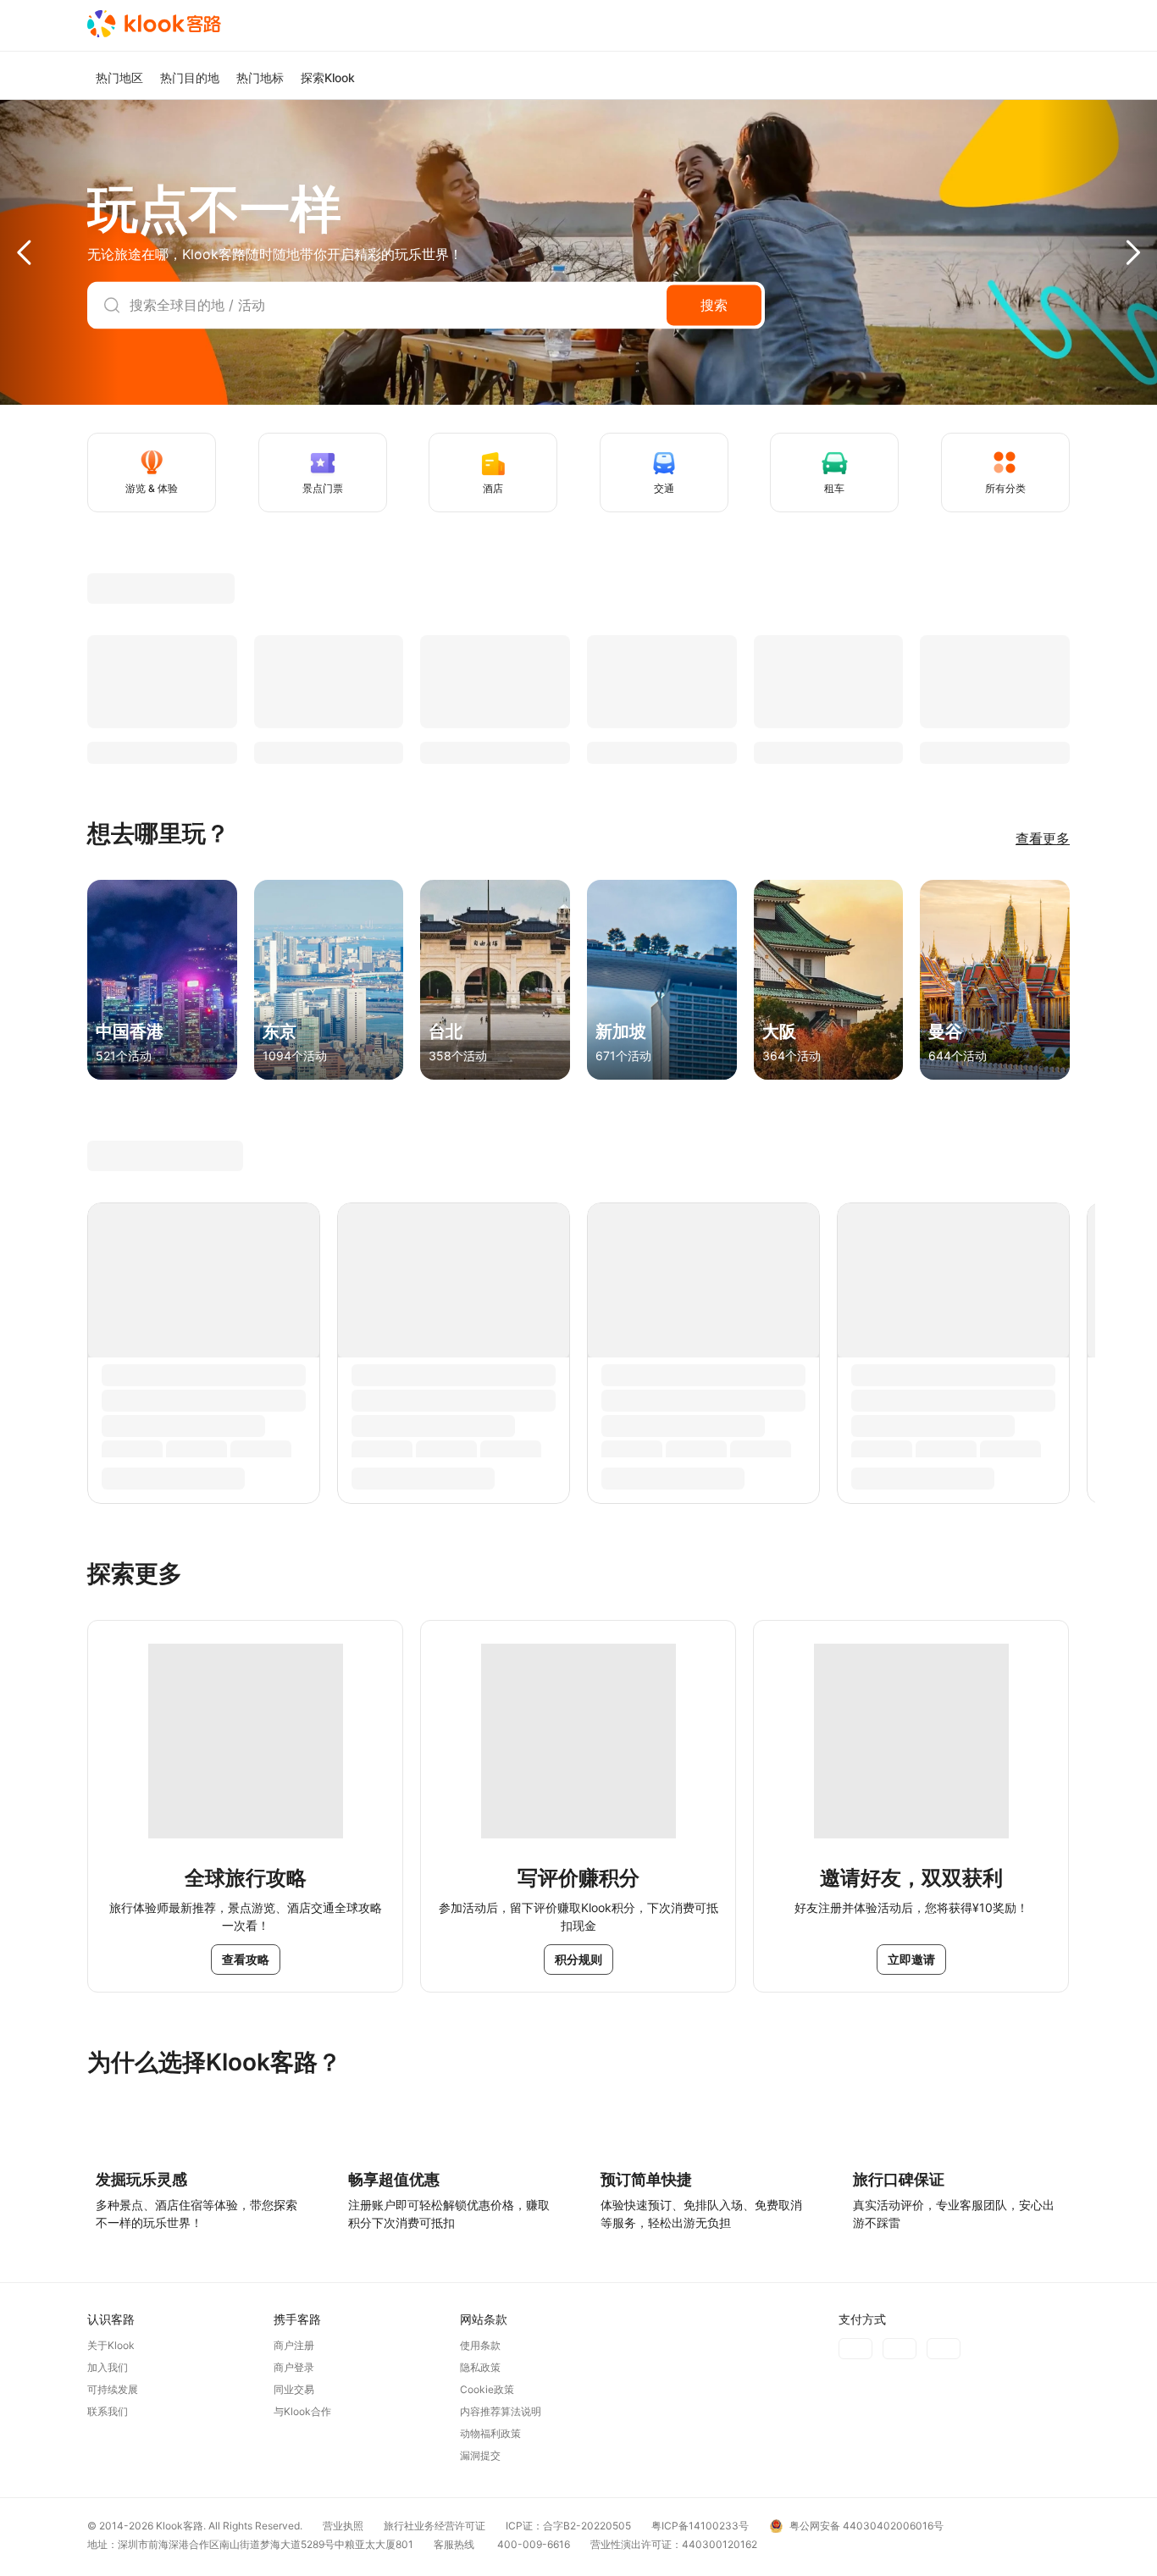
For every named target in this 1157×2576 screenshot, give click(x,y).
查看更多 (1043, 838)
